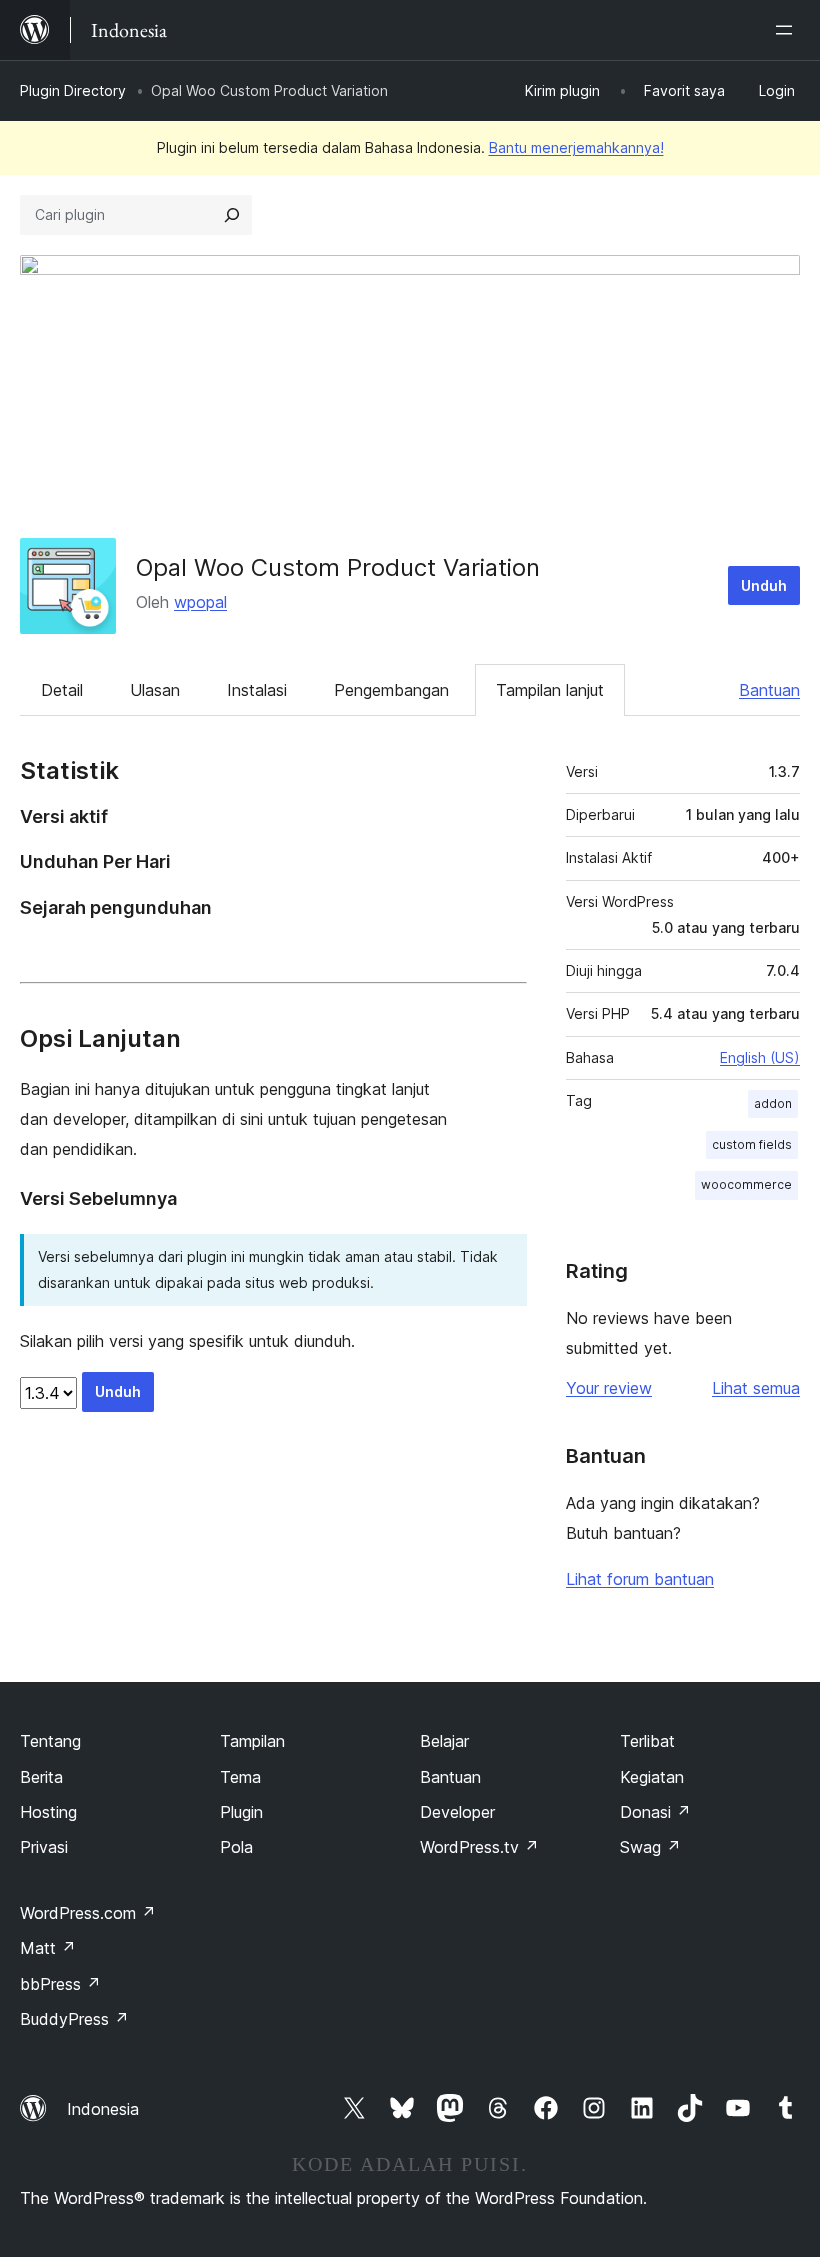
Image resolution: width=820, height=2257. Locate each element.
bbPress (60, 1984)
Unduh (764, 585)
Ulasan (155, 690)
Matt (48, 1948)
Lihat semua (756, 1388)
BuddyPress (74, 2019)
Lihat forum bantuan (640, 1579)
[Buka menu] (788, 30)
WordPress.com (88, 1913)
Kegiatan (652, 1777)
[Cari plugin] (232, 215)
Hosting (48, 1812)
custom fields (752, 1144)
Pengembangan (391, 690)
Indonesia (103, 2109)
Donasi (655, 1812)
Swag (650, 1847)
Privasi (44, 1847)
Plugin (241, 1812)
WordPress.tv (479, 1847)
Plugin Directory (73, 90)
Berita (41, 1777)
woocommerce (746, 1184)
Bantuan (769, 690)
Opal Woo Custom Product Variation (338, 567)
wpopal (200, 602)
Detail (62, 690)
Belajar (444, 1741)
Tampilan (252, 1741)
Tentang (50, 1741)
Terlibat (647, 1741)
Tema (240, 1777)
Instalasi (257, 690)
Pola (236, 1847)
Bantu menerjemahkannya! (576, 147)
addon (773, 1103)
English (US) (760, 1057)
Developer (457, 1812)
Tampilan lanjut (550, 690)
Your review (609, 1388)
